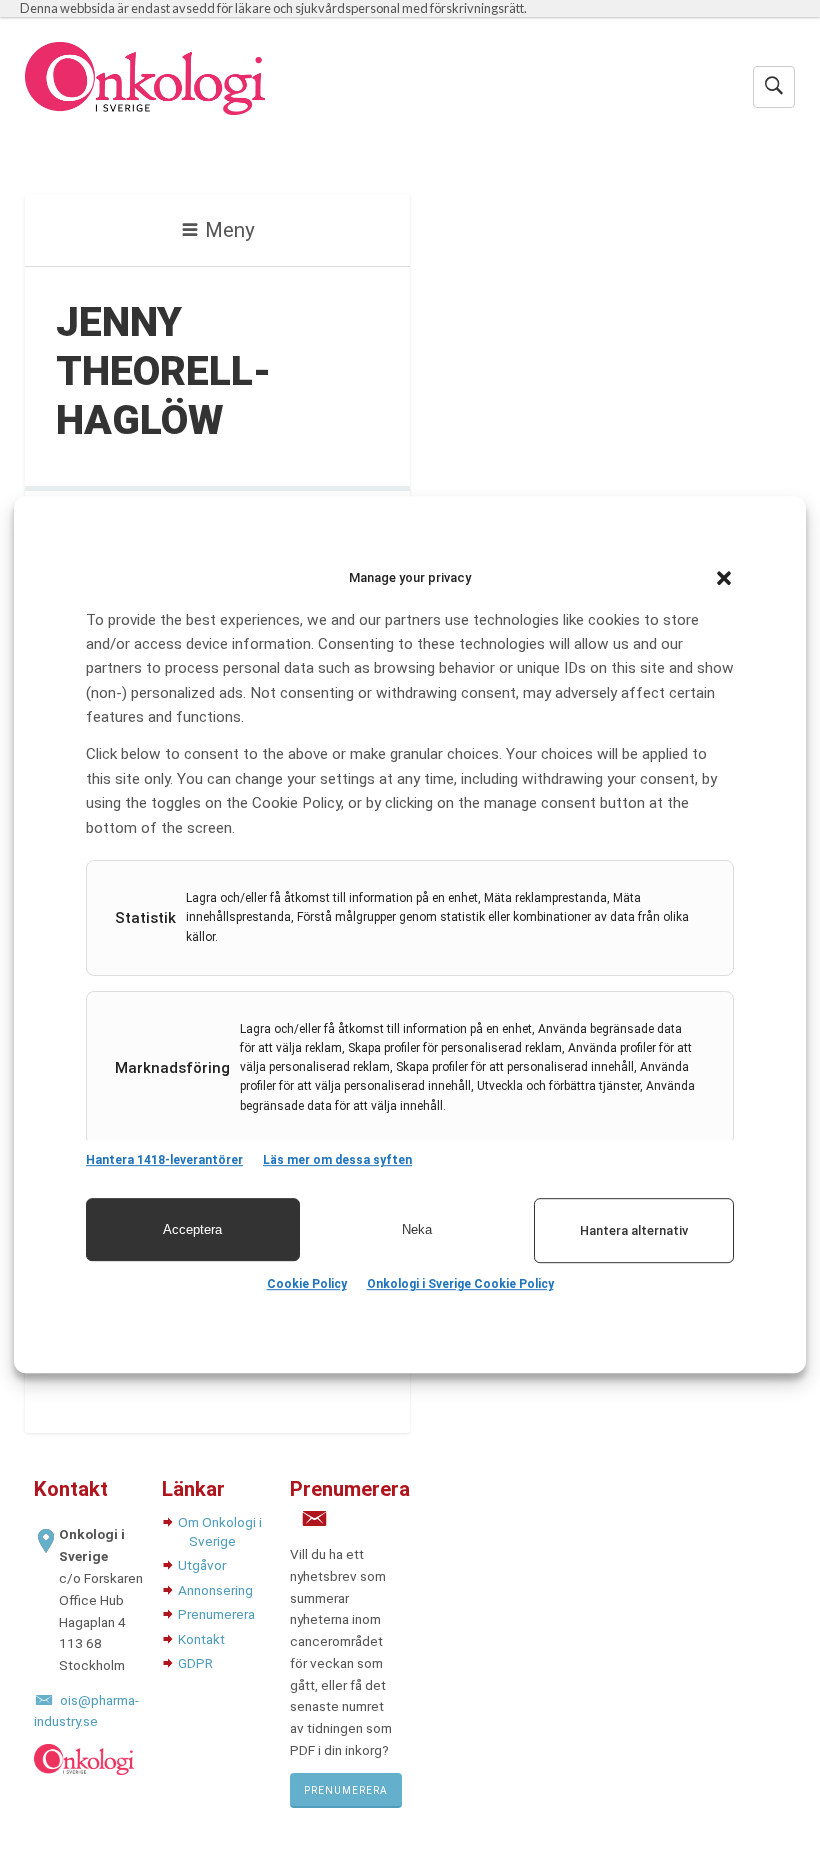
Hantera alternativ (634, 1230)
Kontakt (201, 1639)
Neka (417, 1229)
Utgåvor (202, 1565)
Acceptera (192, 1229)
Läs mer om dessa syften (337, 1160)
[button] (724, 578)
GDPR (195, 1663)
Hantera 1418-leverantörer (164, 1160)
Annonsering (215, 1590)
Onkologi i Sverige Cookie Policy (460, 1284)
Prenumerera (216, 1614)
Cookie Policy (307, 1284)
